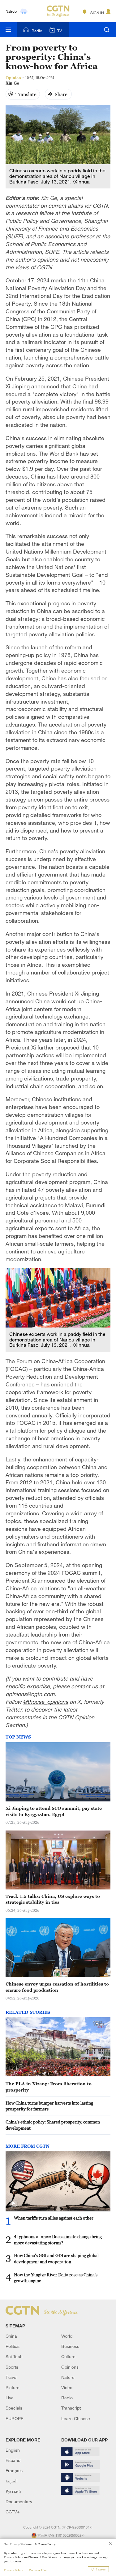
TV (60, 31)
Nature (68, 2377)
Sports (12, 2367)
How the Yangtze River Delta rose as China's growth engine (56, 2278)
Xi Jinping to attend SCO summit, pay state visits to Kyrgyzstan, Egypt (54, 1811)
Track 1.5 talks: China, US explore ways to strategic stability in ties (53, 1899)
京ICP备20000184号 (77, 2527)
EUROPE (15, 2418)
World (67, 2336)
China (11, 2336)
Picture (13, 2387)
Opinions (70, 2367)
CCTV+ (13, 2512)
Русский (13, 2491)
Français (14, 2470)
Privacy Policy (13, 2570)
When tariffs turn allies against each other (54, 2218)
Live (10, 2398)
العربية (12, 2481)
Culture (68, 2356)
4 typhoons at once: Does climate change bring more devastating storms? (58, 2240)
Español (13, 2460)
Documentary (19, 2501)
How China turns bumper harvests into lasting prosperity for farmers (49, 2106)
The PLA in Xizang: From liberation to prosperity (49, 2087)
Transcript (71, 2408)
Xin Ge (12, 83)
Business (70, 2346)
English (13, 2450)
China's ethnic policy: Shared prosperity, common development (53, 2125)
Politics (13, 2346)
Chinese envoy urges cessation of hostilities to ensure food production (57, 1987)
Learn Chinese (76, 2418)
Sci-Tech (14, 2356)
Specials (14, 2408)
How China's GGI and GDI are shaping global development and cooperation (56, 2258)
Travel (11, 2377)
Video (67, 2387)
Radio (37, 31)
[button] (14, 2203)
